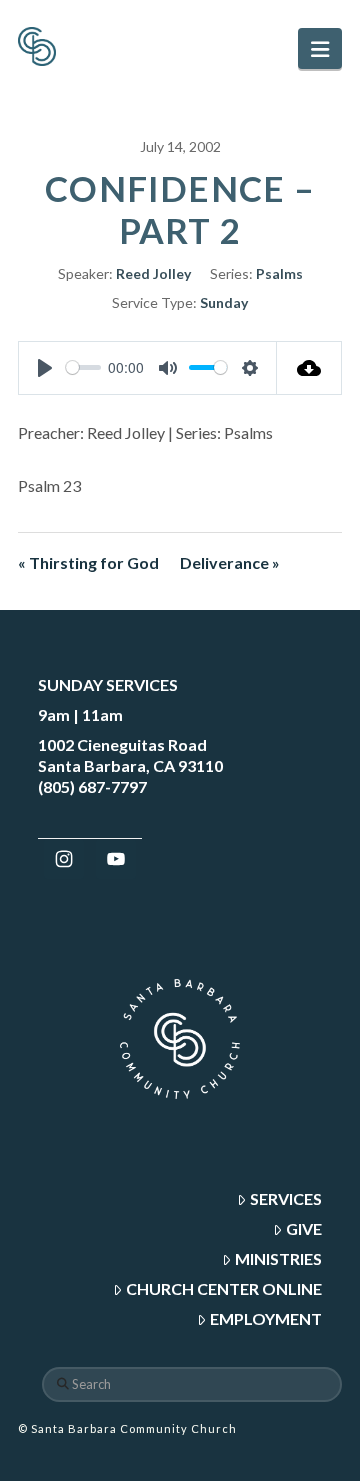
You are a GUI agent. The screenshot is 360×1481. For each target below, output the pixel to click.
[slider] (83, 367)
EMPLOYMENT (266, 1318)
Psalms (279, 273)
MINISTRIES (278, 1258)
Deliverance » (230, 562)
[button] (320, 48)
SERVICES (286, 1198)
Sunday (224, 302)
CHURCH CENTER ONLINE (224, 1288)
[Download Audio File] (309, 368)
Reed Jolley (153, 273)
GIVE (304, 1228)
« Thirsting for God (88, 562)
